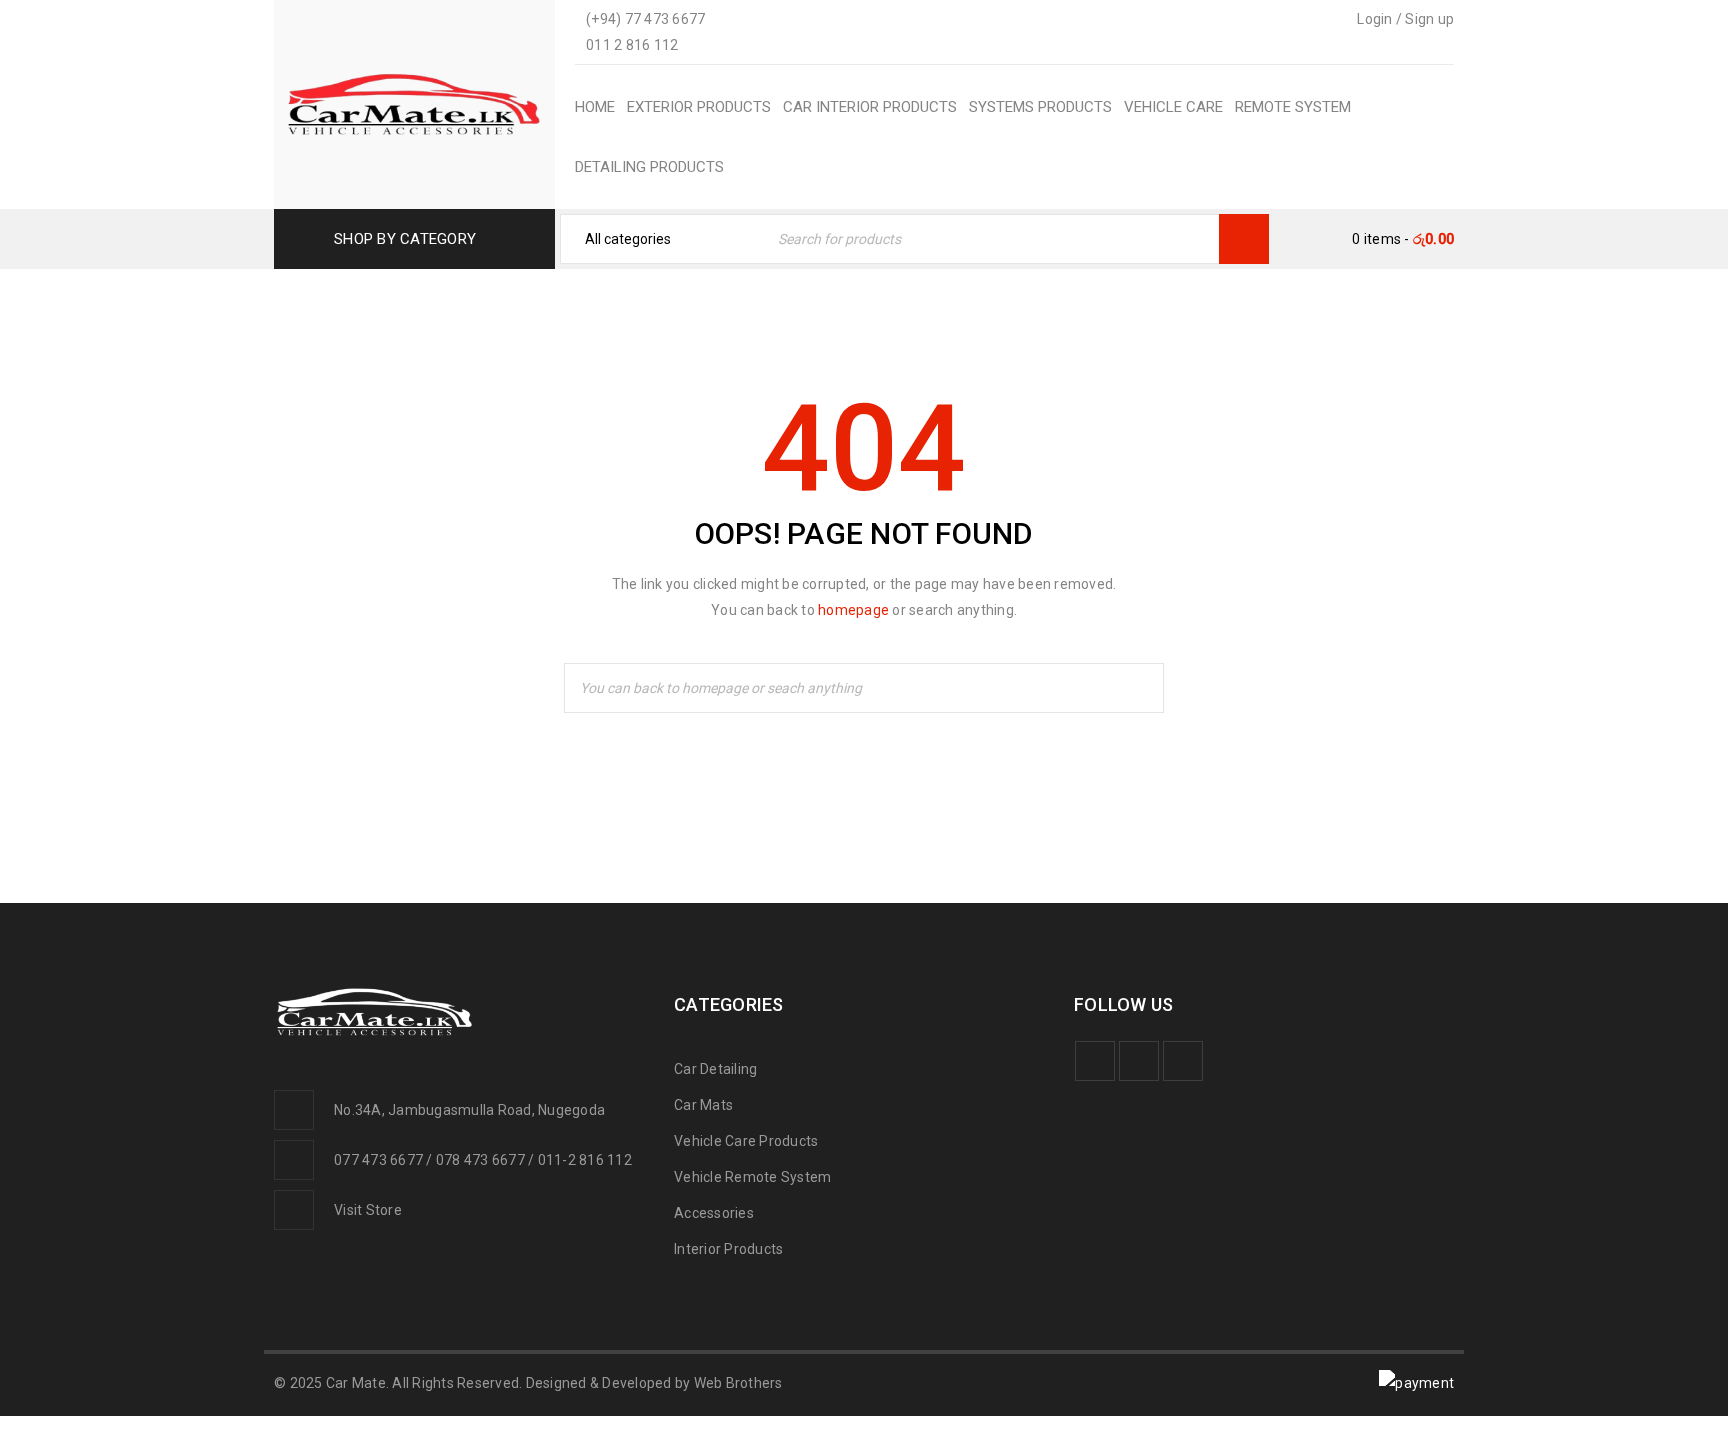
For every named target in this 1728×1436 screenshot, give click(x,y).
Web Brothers (738, 1383)
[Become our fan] (1095, 1061)
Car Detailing (715, 1069)
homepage (853, 610)
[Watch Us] (1139, 1061)
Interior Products (728, 1249)
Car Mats (703, 1105)
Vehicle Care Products (746, 1141)
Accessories (714, 1213)
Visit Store (368, 1210)
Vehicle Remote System (752, 1177)
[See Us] (1183, 1061)
